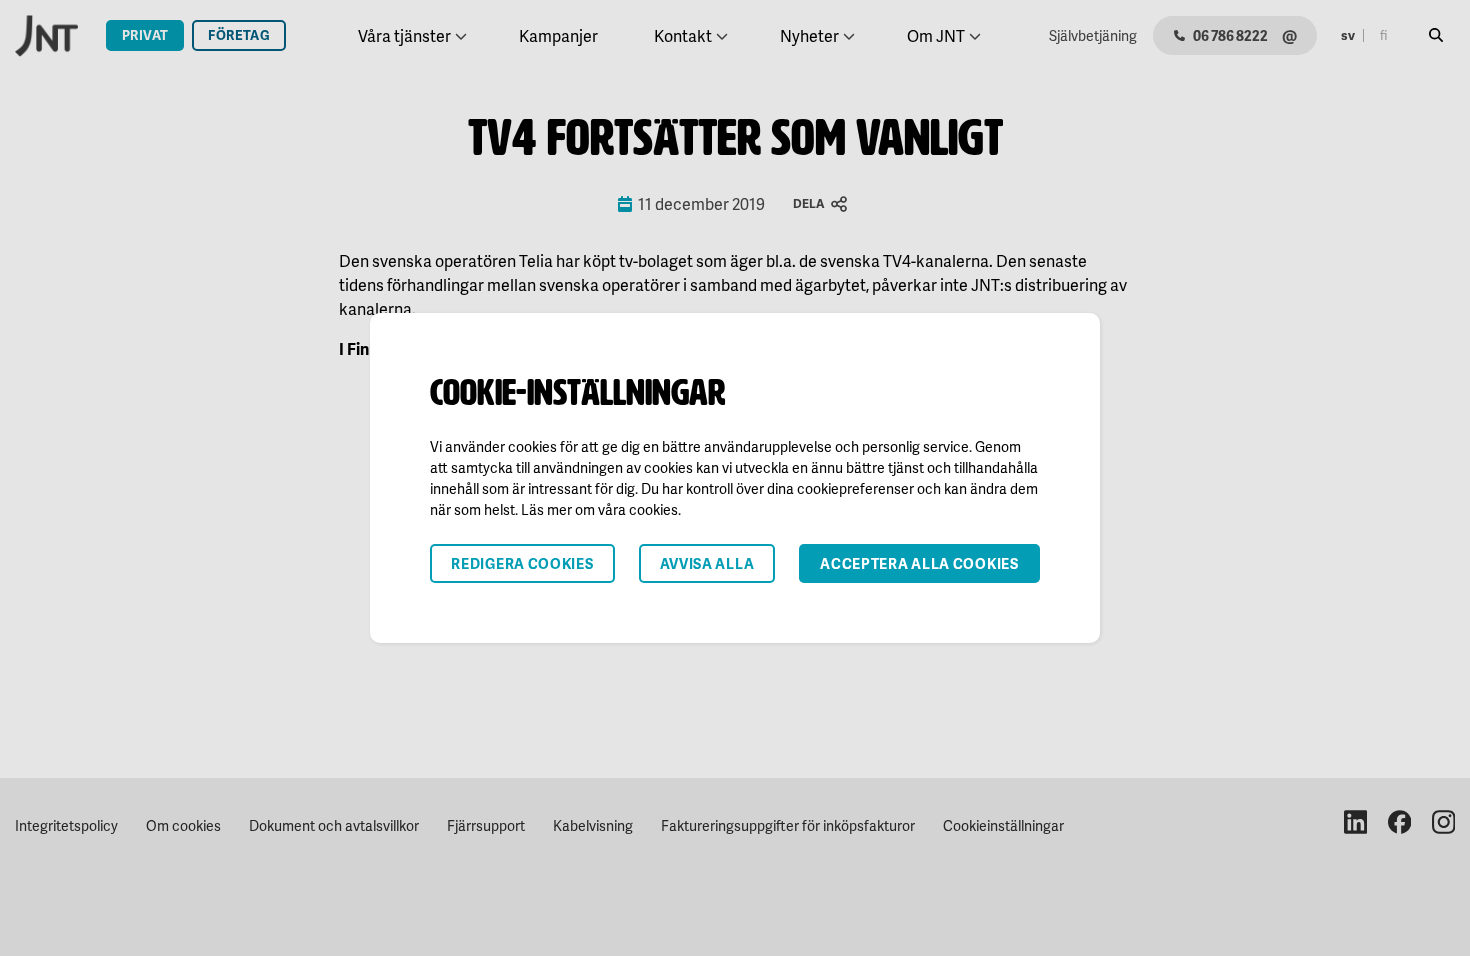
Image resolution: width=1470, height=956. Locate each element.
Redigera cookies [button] (522, 563)
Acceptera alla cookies (919, 563)
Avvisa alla (707, 563)
